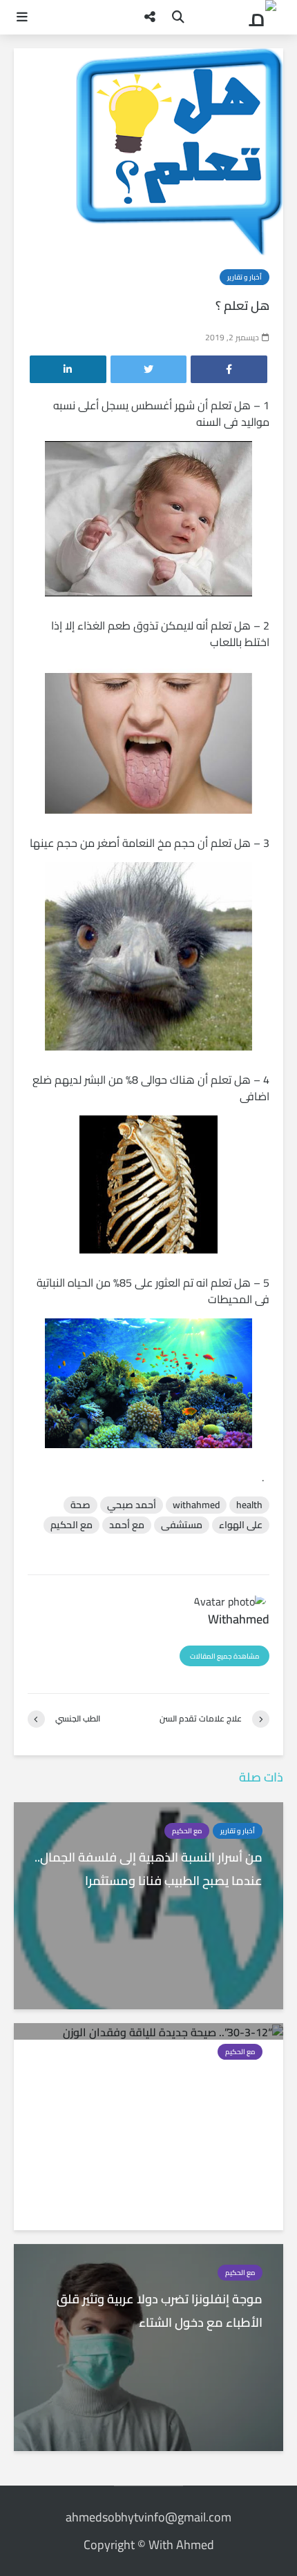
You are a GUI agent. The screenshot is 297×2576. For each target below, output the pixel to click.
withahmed (196, 1505)
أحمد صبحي (132, 1505)
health (249, 1505)
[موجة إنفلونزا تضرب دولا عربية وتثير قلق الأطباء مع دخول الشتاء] (148, 2346)
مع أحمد (127, 1525)
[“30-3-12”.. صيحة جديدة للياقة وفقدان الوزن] (173, 2031)
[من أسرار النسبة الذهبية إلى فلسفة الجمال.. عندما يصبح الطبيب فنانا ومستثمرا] (148, 1904)
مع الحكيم (71, 1525)
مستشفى (182, 1525)
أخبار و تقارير (245, 277)
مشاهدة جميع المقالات (224, 1656)
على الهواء (241, 1525)
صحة (80, 1505)
